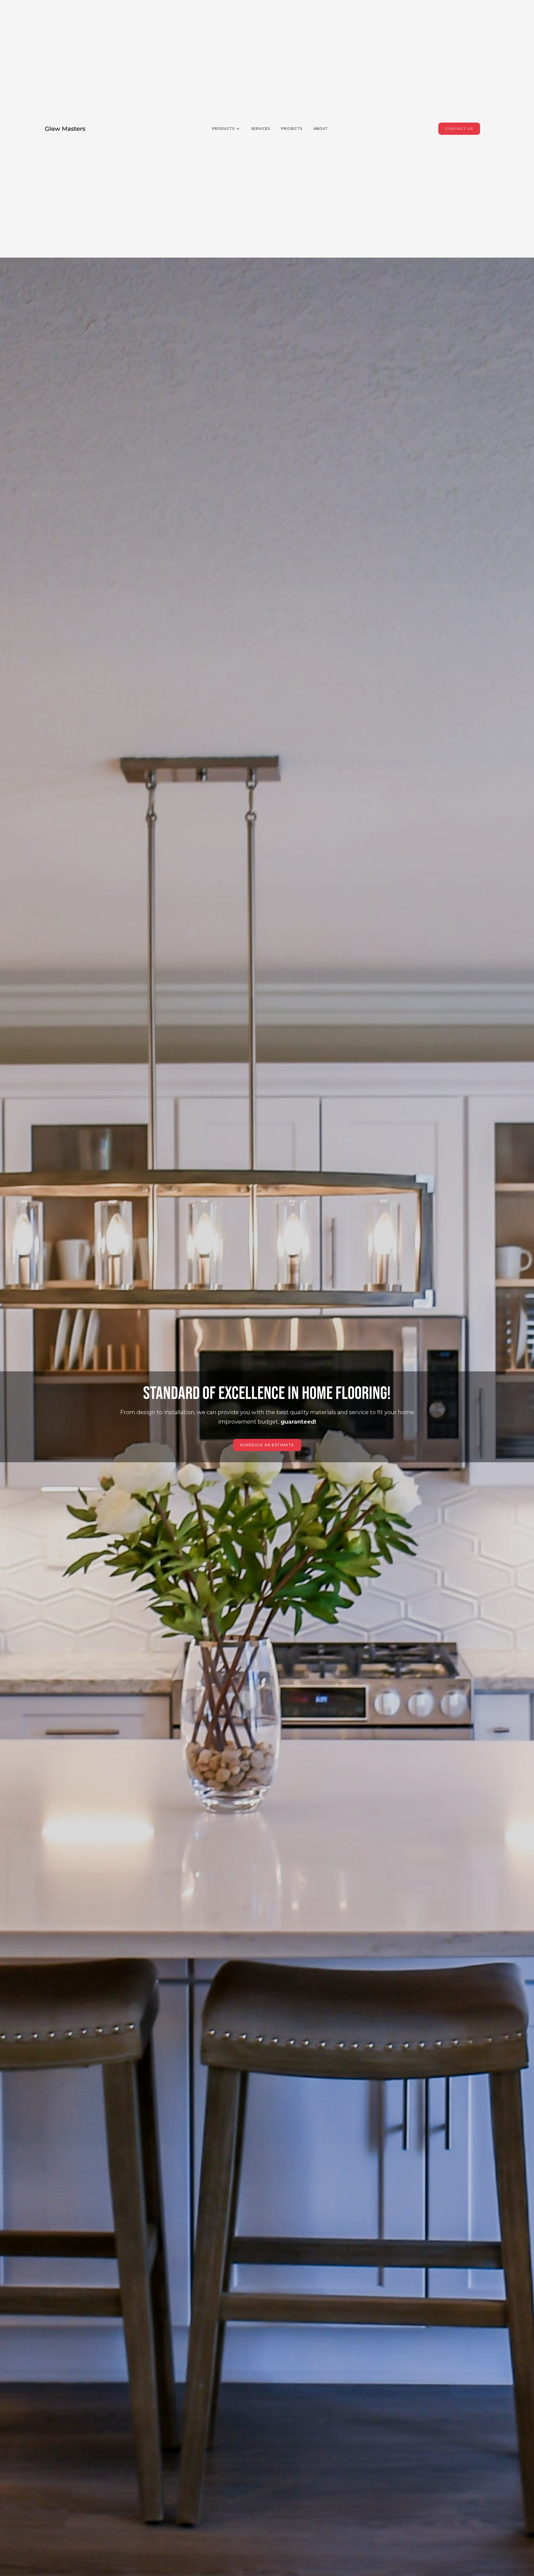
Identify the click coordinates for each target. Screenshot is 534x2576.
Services (261, 129)
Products (223, 129)
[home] (65, 129)
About (321, 129)
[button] (223, 129)
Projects (292, 129)
